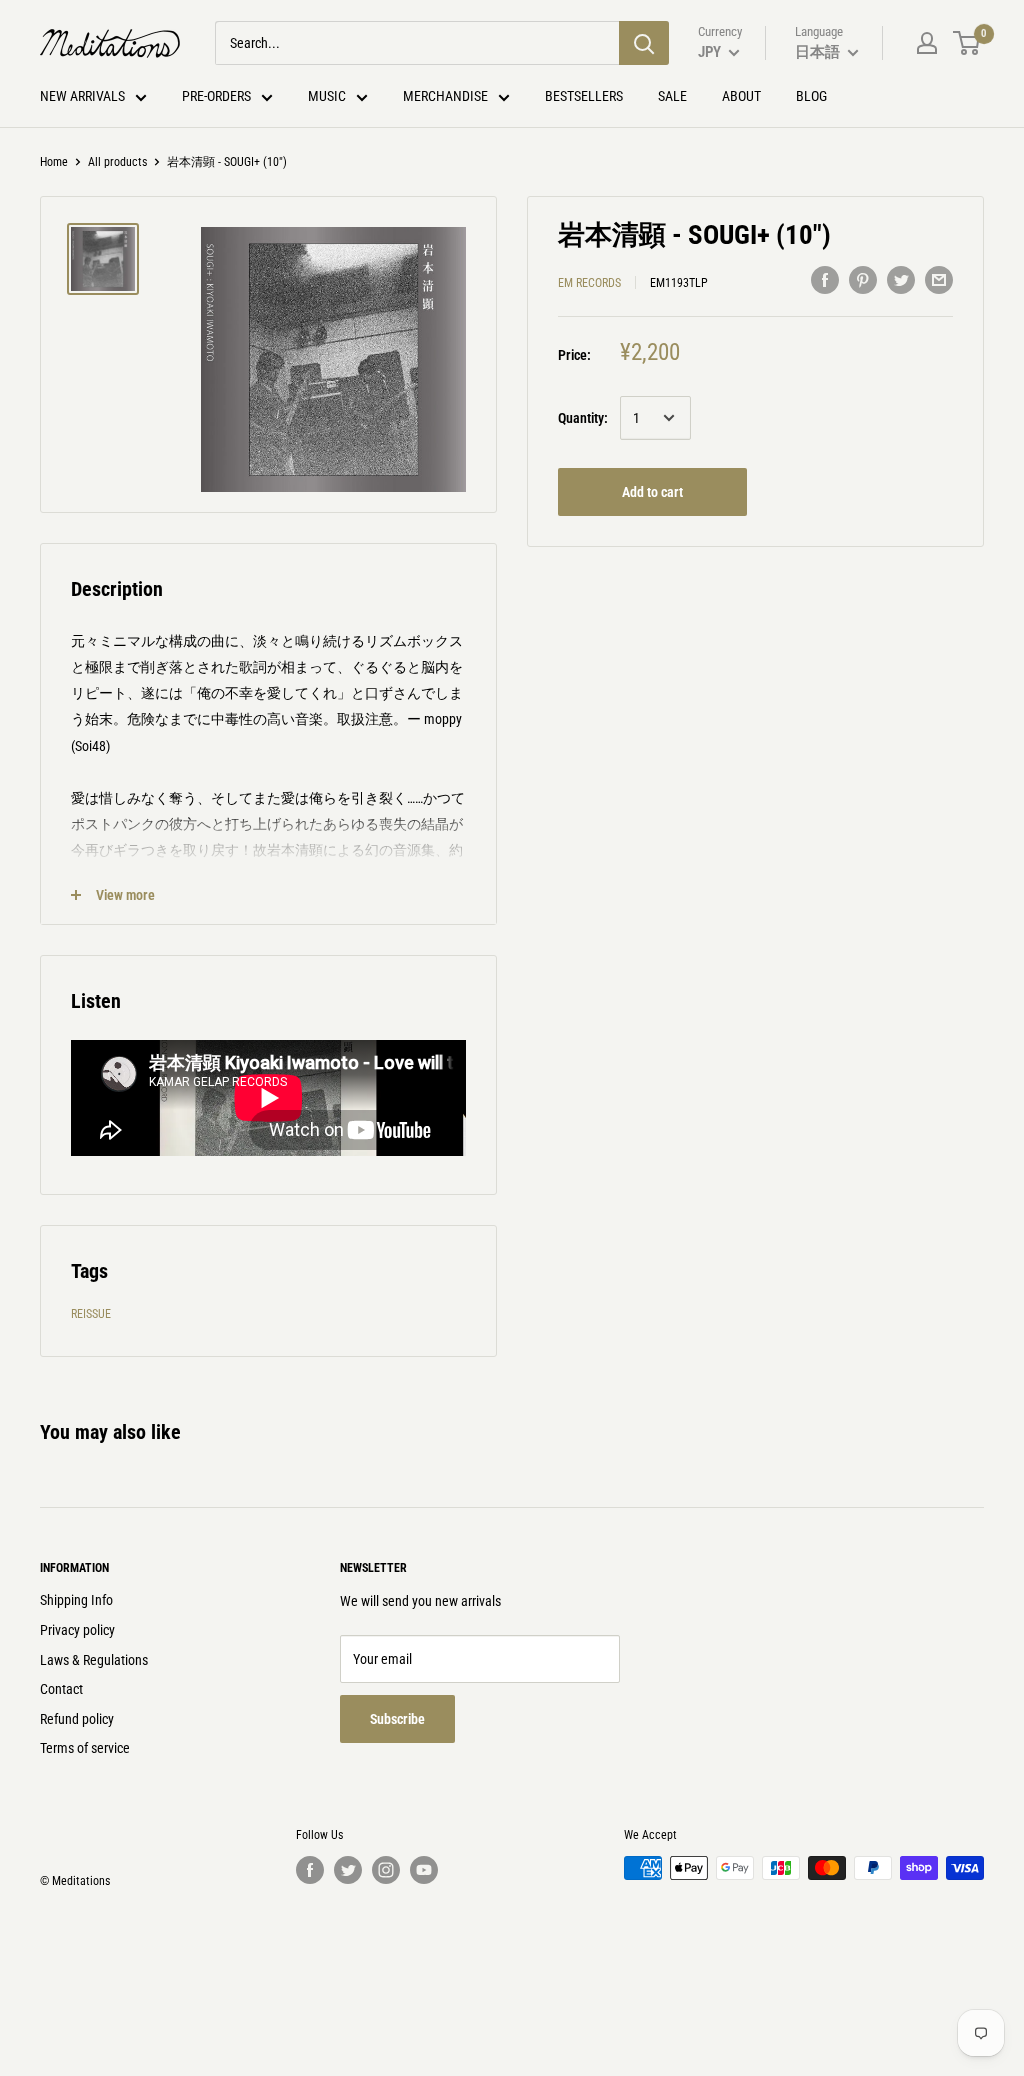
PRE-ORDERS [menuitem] (216, 96)
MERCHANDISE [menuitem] (445, 96)
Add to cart (652, 492)
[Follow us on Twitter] (348, 1870)
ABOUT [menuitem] (741, 96)
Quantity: (583, 418)
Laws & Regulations (94, 1660)
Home (54, 162)
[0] (967, 43)
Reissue (91, 1314)
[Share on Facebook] (825, 280)
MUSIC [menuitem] (327, 96)
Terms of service (85, 1748)
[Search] (644, 43)
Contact (61, 1689)
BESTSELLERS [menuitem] (584, 96)
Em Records (589, 283)
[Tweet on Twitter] (901, 280)
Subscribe (397, 1719)
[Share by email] (939, 280)
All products (117, 162)
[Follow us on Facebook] (310, 1870)
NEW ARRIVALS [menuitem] (82, 96)
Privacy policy (77, 1630)
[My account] (927, 43)
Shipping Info (76, 1600)
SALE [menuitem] (672, 96)
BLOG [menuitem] (811, 96)
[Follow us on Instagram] (386, 1870)
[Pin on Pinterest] (863, 280)
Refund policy (77, 1719)
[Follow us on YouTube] (424, 1870)
